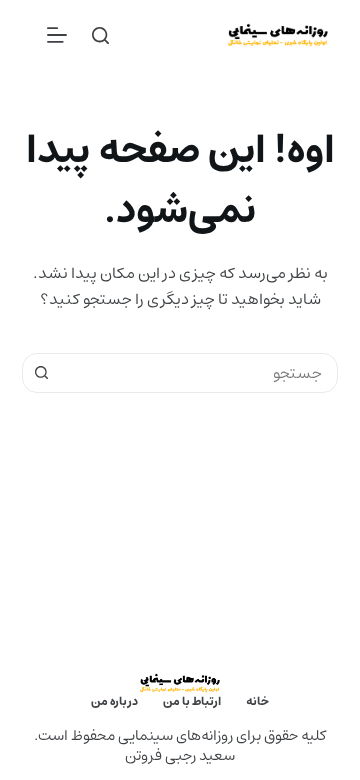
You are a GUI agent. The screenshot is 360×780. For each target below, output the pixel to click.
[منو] (57, 35)
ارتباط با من (192, 702)
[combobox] (199, 373)
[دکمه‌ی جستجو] (42, 373)
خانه (257, 702)
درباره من (114, 702)
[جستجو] (100, 35)
